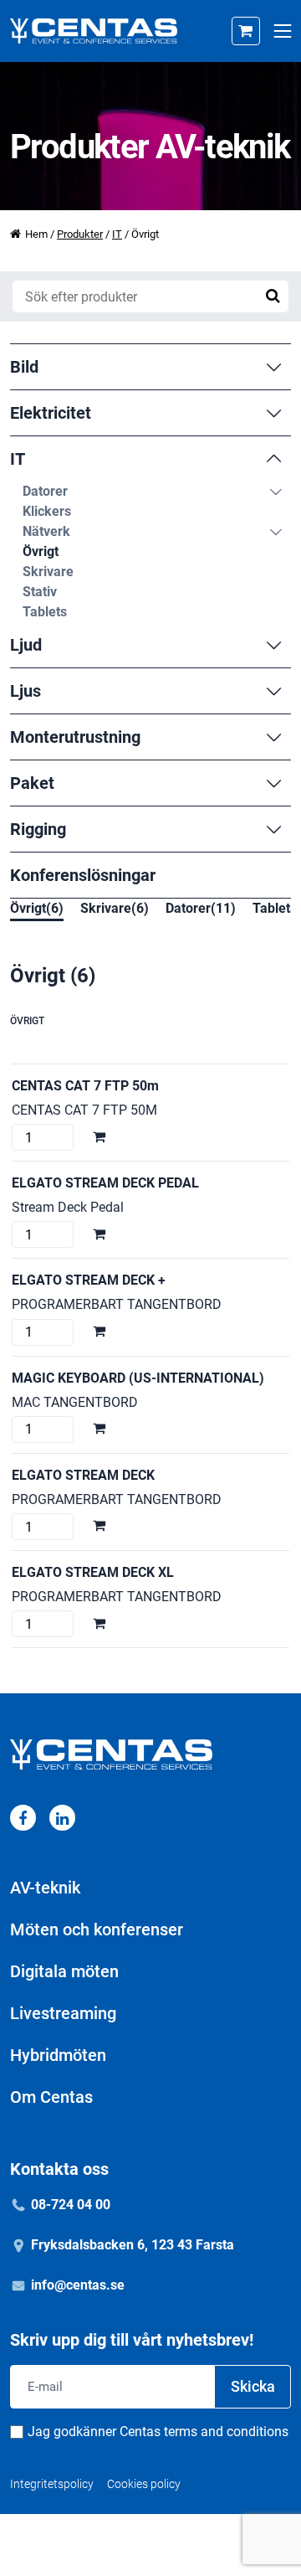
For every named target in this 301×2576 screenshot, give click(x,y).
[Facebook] (23, 1818)
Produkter (80, 234)
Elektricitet (51, 413)
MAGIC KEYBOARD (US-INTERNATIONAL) (138, 1378)
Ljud (26, 645)
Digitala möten (64, 1971)
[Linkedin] (62, 1818)
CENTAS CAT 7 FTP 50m (85, 1086)
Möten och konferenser (97, 1929)
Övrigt (41, 551)
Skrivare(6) (115, 908)
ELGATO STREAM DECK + (89, 1280)
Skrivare (48, 572)
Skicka (253, 2386)
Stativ (40, 592)
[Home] (94, 31)
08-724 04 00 (71, 2205)
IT (117, 234)
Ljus (26, 691)
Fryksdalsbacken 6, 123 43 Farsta (133, 2245)
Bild (24, 367)
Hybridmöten (58, 2055)
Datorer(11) (201, 908)
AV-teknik (45, 1888)
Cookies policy (144, 2484)
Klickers (47, 511)
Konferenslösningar (83, 875)
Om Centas (51, 2097)
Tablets (45, 612)
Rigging (38, 829)
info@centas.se (78, 2285)
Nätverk (46, 531)
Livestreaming (63, 2013)
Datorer (45, 491)
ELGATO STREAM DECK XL (93, 1572)
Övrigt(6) (37, 908)
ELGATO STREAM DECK (83, 1475)
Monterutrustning (75, 737)
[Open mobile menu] (282, 31)
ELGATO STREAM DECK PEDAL (105, 1183)
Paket (32, 783)
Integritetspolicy (52, 2484)
